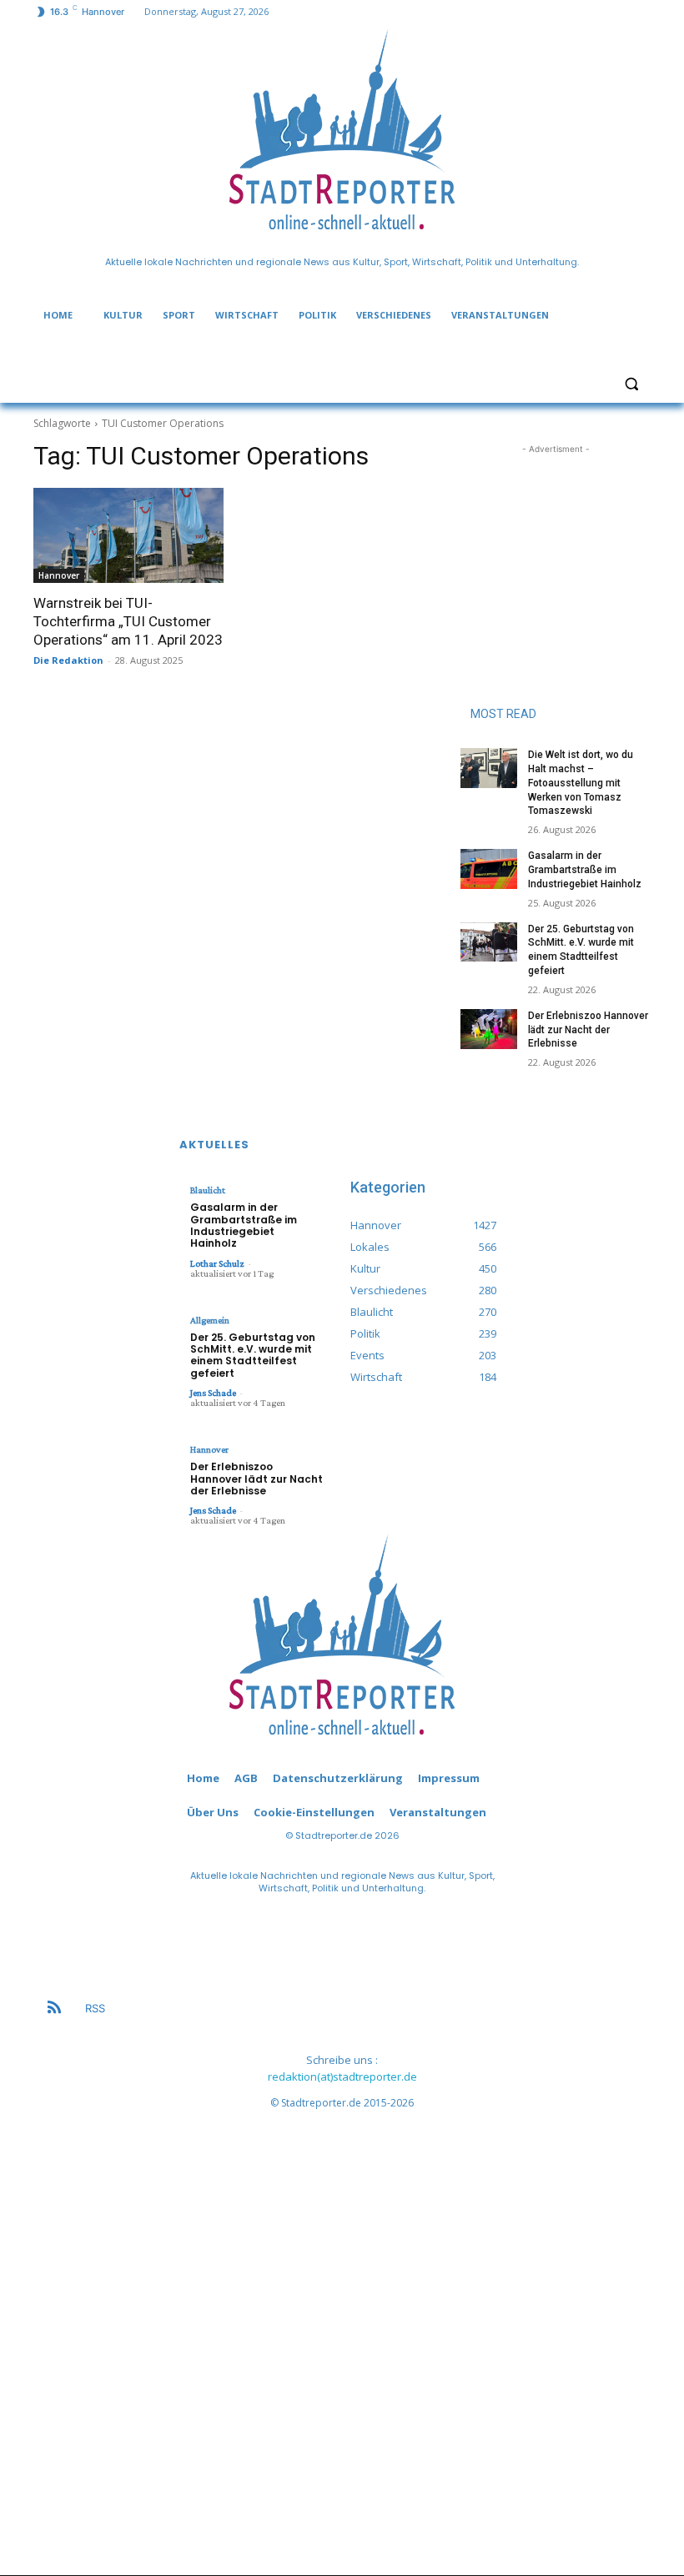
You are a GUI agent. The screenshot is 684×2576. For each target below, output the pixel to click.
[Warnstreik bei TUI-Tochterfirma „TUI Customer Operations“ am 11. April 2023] (128, 535)
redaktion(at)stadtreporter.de (342, 2076)
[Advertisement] (556, 541)
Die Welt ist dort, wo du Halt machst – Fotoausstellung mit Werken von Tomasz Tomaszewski (581, 783)
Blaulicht (208, 1190)
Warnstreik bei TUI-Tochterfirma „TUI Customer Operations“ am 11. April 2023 (128, 621)
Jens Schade (213, 1393)
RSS (95, 2008)
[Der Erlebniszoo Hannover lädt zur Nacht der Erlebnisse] (489, 1029)
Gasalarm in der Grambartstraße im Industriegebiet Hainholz (585, 870)
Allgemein (210, 1320)
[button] (631, 383)
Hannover (59, 575)
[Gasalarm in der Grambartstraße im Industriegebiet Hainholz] (489, 869)
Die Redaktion (68, 660)
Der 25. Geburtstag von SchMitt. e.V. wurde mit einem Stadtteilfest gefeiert (253, 1355)
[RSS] (54, 2009)
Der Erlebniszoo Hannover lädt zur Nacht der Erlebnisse (588, 1030)
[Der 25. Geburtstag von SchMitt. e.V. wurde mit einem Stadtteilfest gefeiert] (489, 942)
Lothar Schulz (217, 1263)
